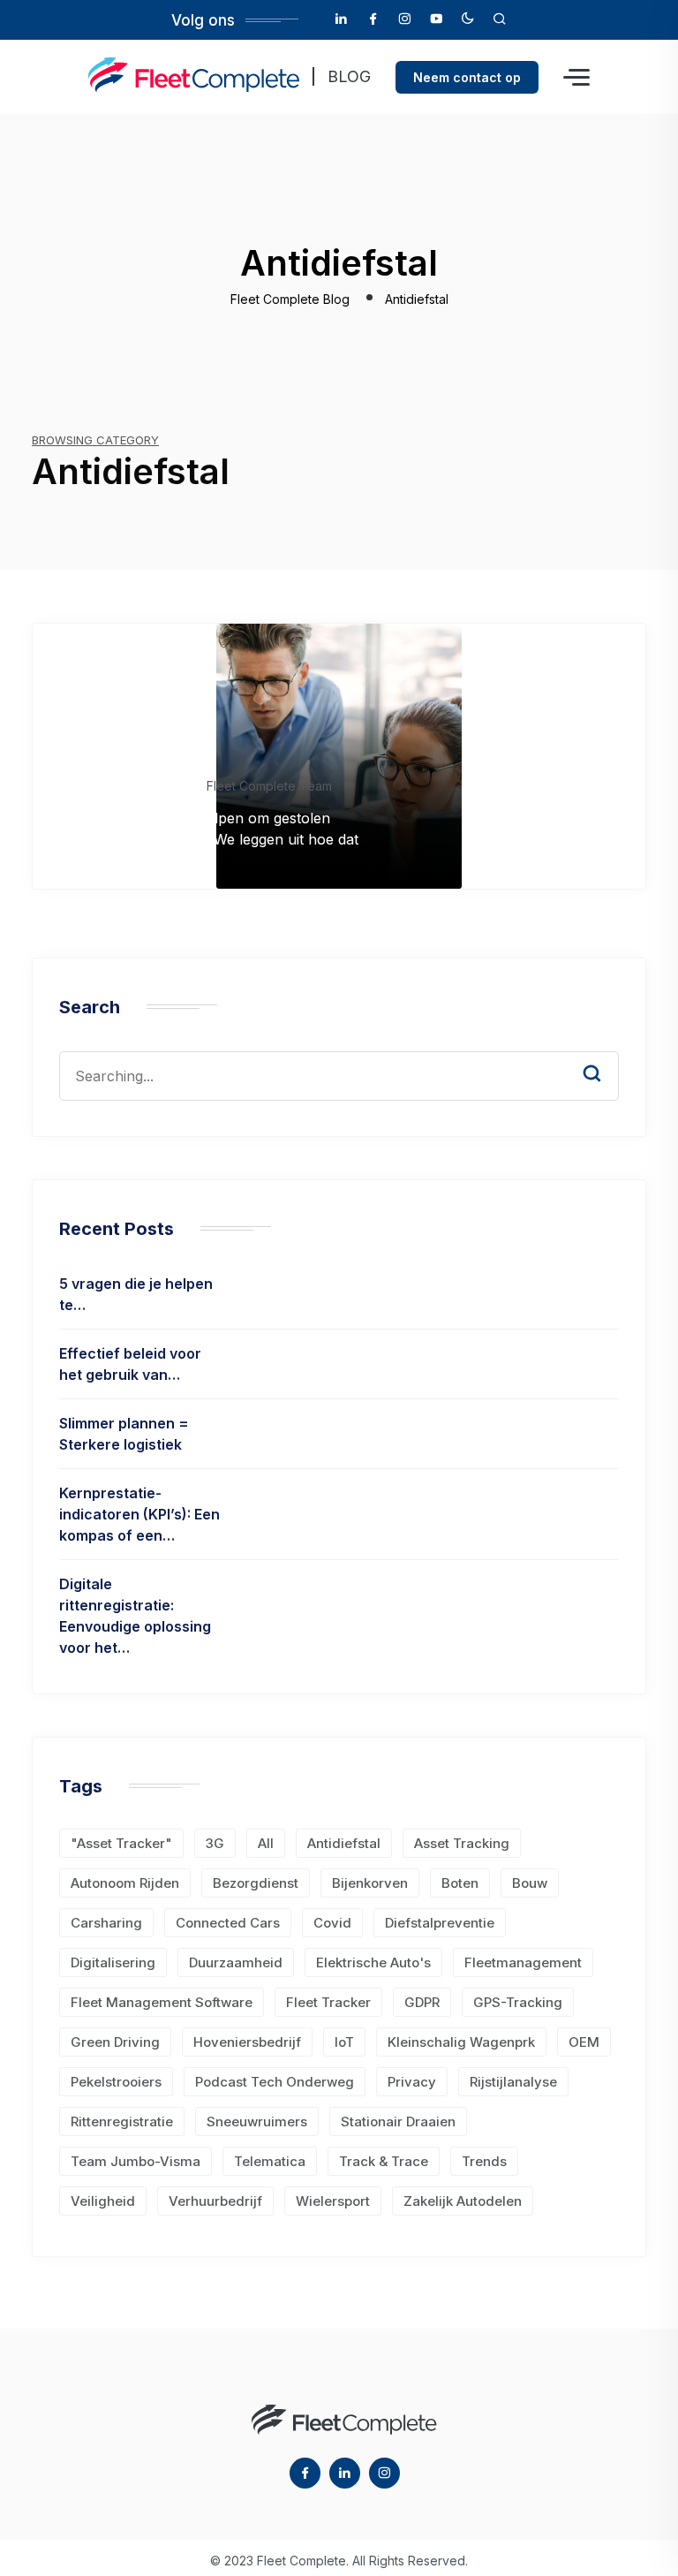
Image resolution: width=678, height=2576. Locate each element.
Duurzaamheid (236, 1962)
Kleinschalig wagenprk (461, 2042)
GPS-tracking (518, 2002)
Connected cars (228, 1923)
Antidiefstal (344, 1843)
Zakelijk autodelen (463, 2201)
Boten (460, 1883)
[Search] (605, 1057)
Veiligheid (103, 2201)
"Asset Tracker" (121, 1843)
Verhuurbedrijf (215, 2201)
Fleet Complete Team (269, 786)
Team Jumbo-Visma (136, 2161)
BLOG (349, 76)
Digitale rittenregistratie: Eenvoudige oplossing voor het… (135, 1616)
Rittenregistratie (122, 2121)
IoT (344, 2042)
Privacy (412, 2082)
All (266, 1843)
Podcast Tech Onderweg (275, 2082)
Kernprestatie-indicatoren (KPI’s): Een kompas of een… (139, 1514)
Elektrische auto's (373, 1962)
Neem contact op (467, 77)
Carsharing (106, 1923)
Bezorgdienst (256, 1883)
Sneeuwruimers (257, 2121)
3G (215, 1843)
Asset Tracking (462, 1843)
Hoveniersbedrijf (247, 2042)
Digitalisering (113, 1962)
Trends (484, 2161)
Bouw (530, 1883)
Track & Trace (384, 2161)
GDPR (422, 2002)
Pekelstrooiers (116, 2082)
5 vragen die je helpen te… (136, 1294)
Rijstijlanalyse (513, 2082)
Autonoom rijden (125, 1883)
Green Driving (115, 2042)
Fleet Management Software (162, 2002)
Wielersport (333, 2201)
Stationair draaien (398, 2121)
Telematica (270, 2161)
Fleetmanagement (523, 1962)
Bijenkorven (370, 1883)
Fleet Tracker (328, 2002)
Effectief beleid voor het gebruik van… (130, 1364)
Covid (332, 1923)
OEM (584, 2042)
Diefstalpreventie (440, 1923)
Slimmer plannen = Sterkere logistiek (124, 1434)
